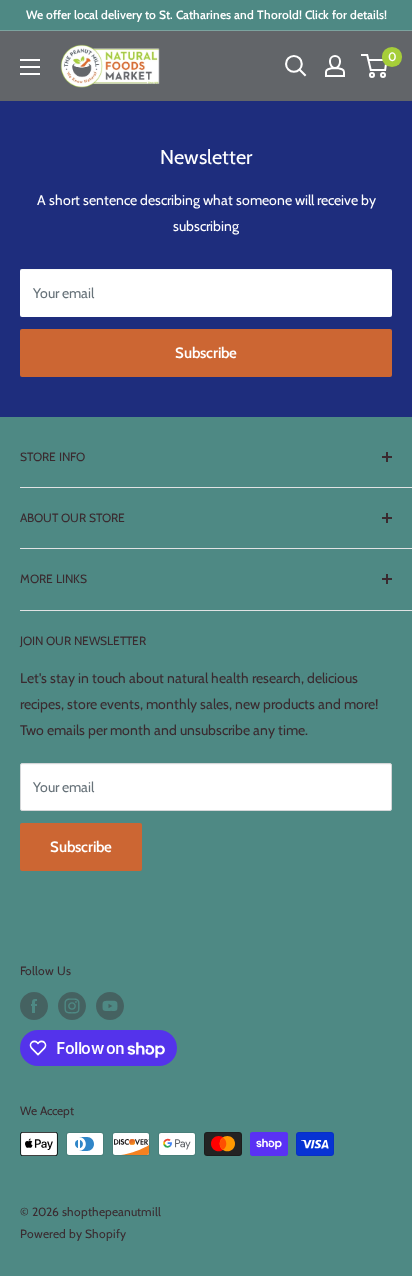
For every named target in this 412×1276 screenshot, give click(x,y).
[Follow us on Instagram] (72, 1006)
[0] (375, 66)
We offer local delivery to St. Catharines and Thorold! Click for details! (206, 14)
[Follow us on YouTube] (110, 1006)
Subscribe (206, 353)
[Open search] (296, 66)
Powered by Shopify (73, 1233)
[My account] (335, 66)
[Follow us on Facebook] (34, 1006)
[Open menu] (30, 67)
